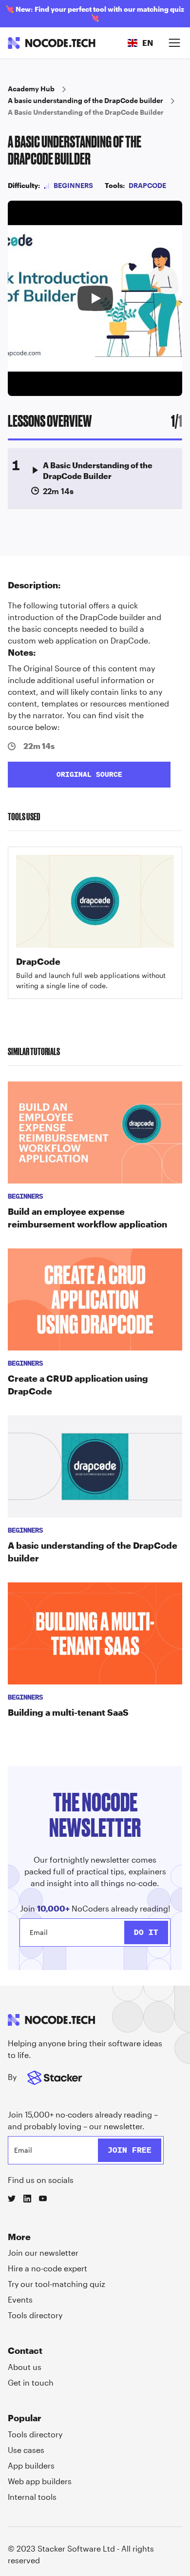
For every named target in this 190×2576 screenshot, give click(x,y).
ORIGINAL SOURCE (89, 774)
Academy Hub (31, 89)
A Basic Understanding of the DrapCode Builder (86, 112)
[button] (140, 43)
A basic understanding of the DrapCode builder (85, 100)
